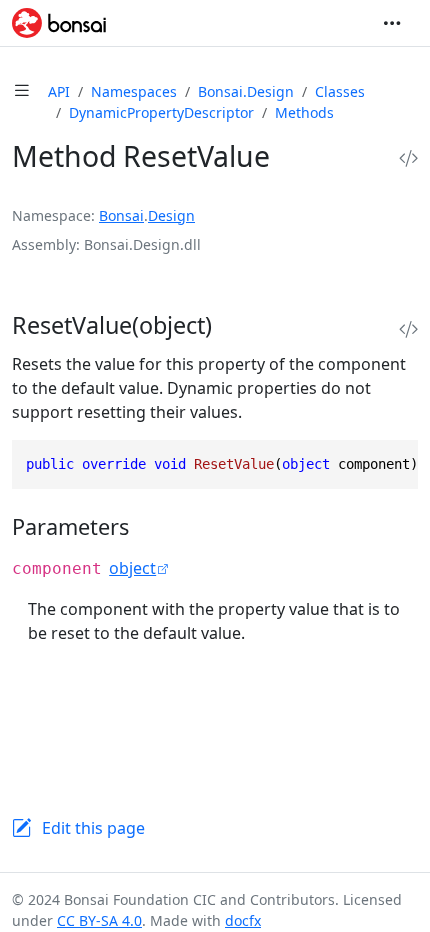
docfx (243, 920)
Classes (340, 91)
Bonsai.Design (246, 91)
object (132, 568)
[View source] (408, 158)
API (59, 91)
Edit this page (93, 828)
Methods (304, 112)
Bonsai (121, 215)
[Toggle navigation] (392, 23)
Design (171, 215)
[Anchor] (234, 325)
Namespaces (134, 91)
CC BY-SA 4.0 (99, 920)
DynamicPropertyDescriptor (161, 112)
